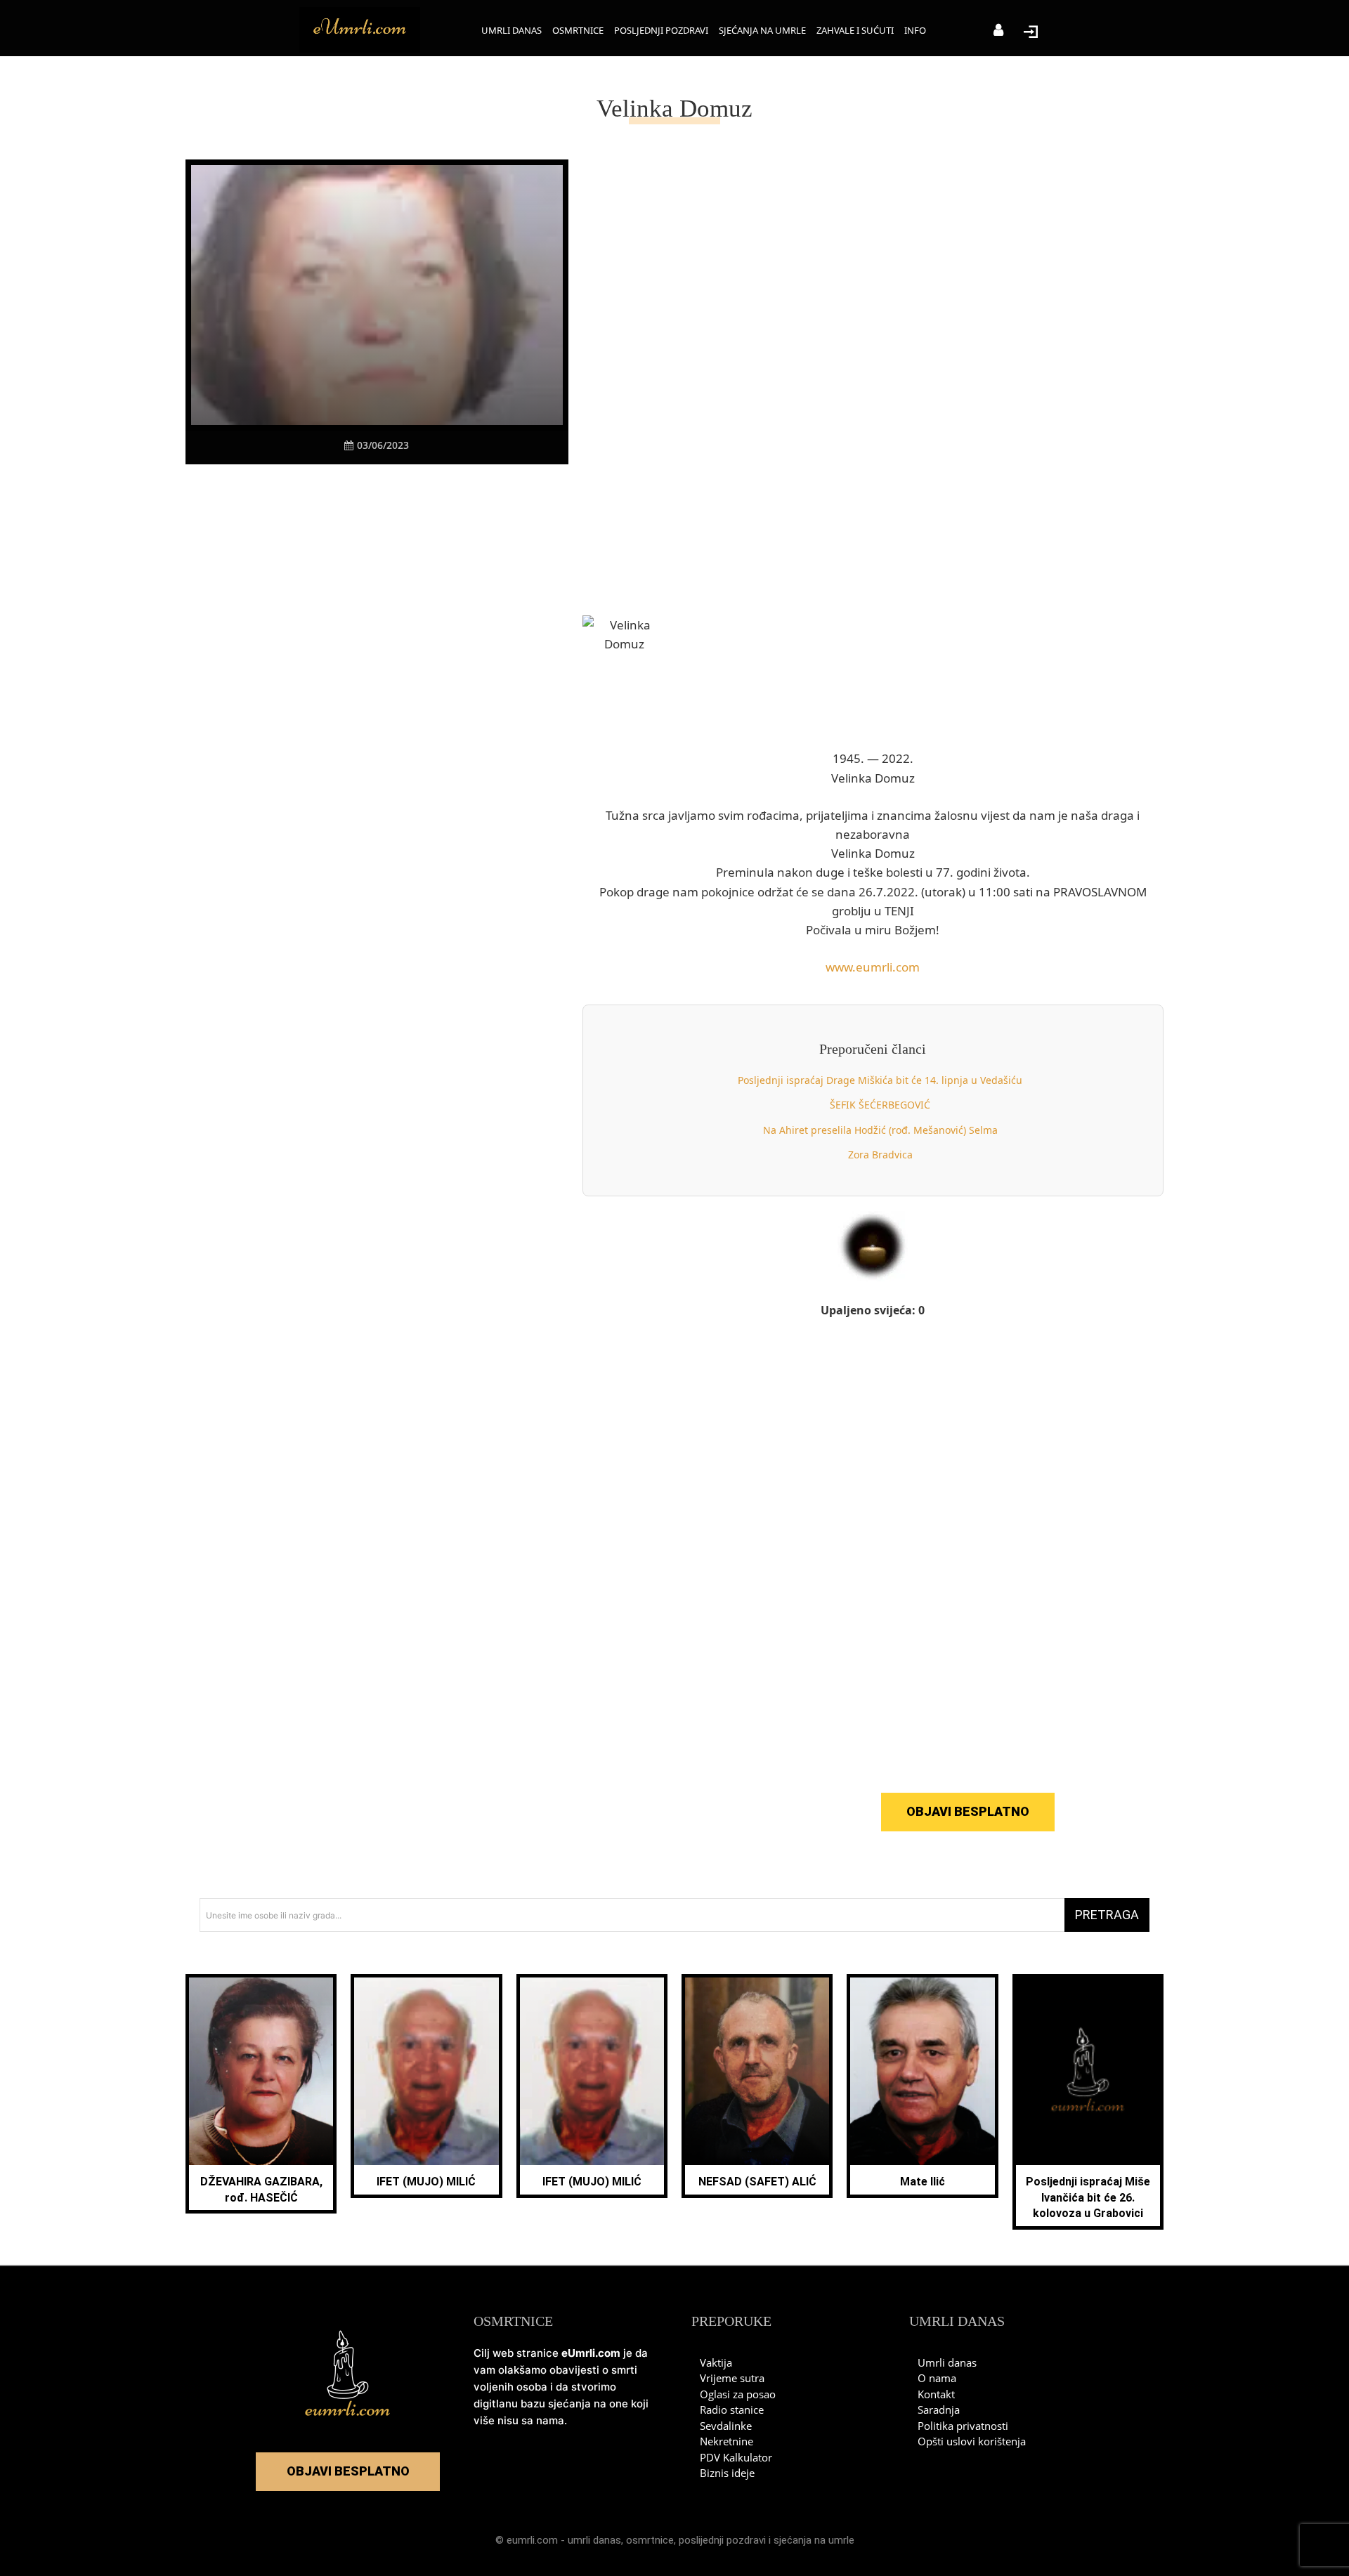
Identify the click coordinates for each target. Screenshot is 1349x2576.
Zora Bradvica (880, 1155)
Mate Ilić (923, 2182)
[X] (328, 491)
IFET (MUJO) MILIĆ (426, 2182)
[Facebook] (296, 491)
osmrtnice (650, 2540)
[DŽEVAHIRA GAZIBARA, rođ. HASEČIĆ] (261, 2071)
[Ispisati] (425, 491)
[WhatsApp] (393, 491)
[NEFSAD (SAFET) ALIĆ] (757, 2071)
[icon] (998, 31)
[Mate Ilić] (922, 2071)
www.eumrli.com (873, 967)
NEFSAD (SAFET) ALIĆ (757, 2182)
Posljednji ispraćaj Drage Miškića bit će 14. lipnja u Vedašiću (880, 1080)
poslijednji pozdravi (722, 2540)
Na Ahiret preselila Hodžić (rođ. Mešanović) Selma (880, 1130)
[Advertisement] (377, 738)
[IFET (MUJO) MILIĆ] (426, 2071)
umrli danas (594, 2540)
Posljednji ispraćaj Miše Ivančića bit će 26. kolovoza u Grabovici (1088, 2197)
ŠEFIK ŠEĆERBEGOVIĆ (880, 1105)
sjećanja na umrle (814, 2540)
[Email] (457, 491)
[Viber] (360, 491)
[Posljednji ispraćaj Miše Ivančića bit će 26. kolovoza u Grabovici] (1088, 2071)
